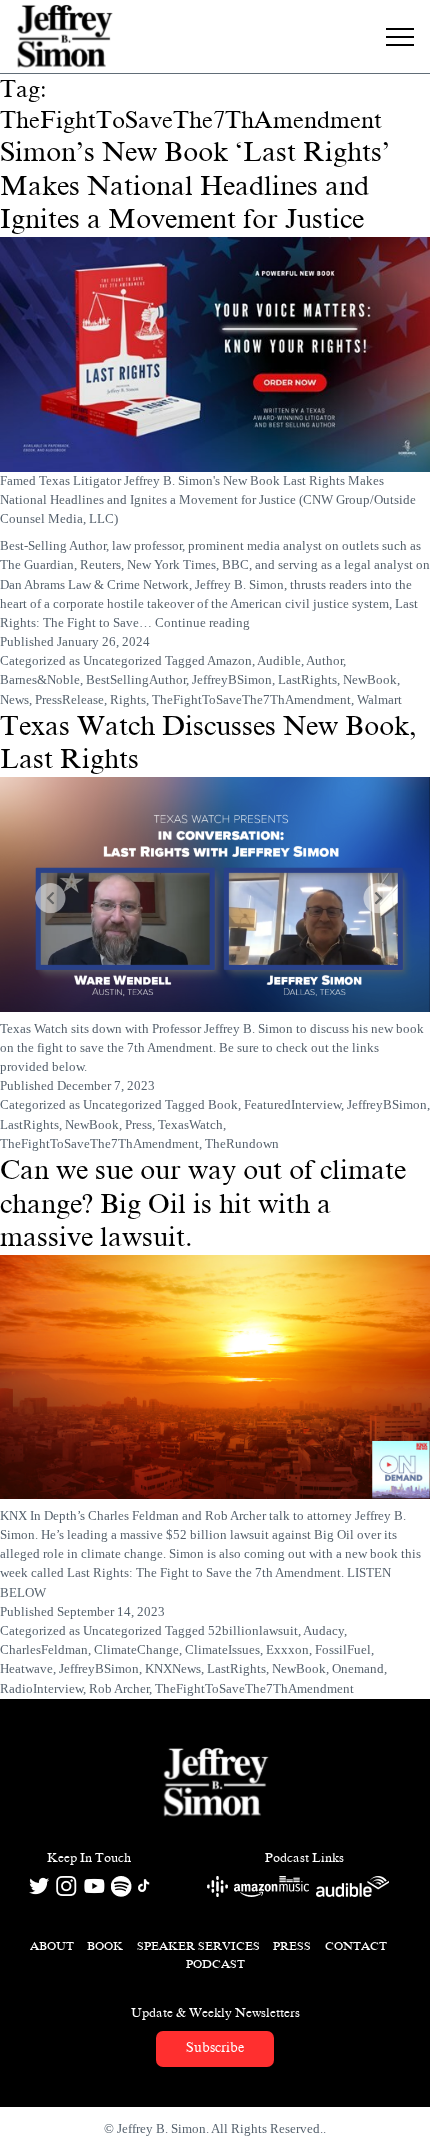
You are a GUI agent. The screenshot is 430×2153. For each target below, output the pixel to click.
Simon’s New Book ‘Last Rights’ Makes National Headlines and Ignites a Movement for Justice (195, 185)
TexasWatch (190, 1125)
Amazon (229, 661)
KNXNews (173, 1669)
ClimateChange (136, 1650)
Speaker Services (198, 1946)
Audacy (323, 1631)
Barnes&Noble (40, 680)
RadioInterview (41, 1689)
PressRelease (69, 700)
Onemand (358, 1669)
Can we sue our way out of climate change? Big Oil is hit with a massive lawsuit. (203, 1203)
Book (223, 1105)
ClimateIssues (222, 1650)
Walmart (379, 700)
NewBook (370, 680)
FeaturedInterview (292, 1105)
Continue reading (202, 623)
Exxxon (287, 1650)
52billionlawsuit (253, 1631)
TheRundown (242, 1144)
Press (138, 1125)
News (14, 700)
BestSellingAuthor (136, 680)
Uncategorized (122, 661)
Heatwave (26, 1669)
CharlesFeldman (44, 1650)
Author (324, 661)
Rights (128, 700)
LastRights (307, 680)
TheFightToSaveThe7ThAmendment (251, 700)
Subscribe (215, 2047)
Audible (279, 661)
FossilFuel (343, 1650)
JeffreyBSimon (232, 680)
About (52, 1946)
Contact (356, 1946)
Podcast (215, 1964)
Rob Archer (119, 1689)
